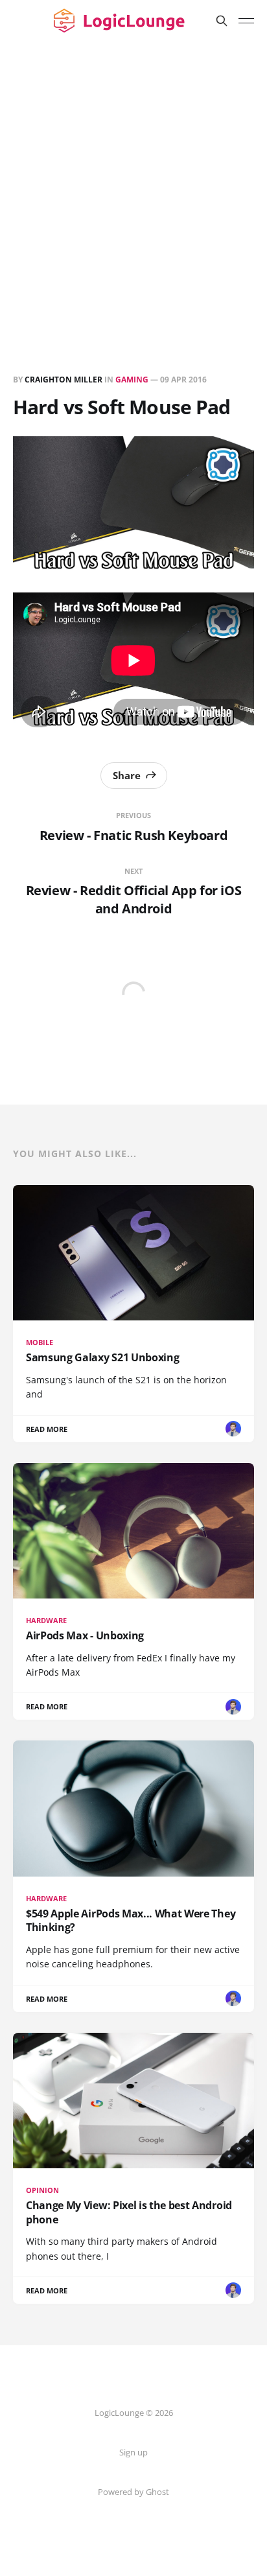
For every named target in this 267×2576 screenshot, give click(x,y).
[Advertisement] (133, 181)
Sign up (133, 2452)
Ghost (157, 2492)
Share (127, 775)
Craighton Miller (64, 380)
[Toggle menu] (246, 21)
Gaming (132, 380)
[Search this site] (222, 21)
